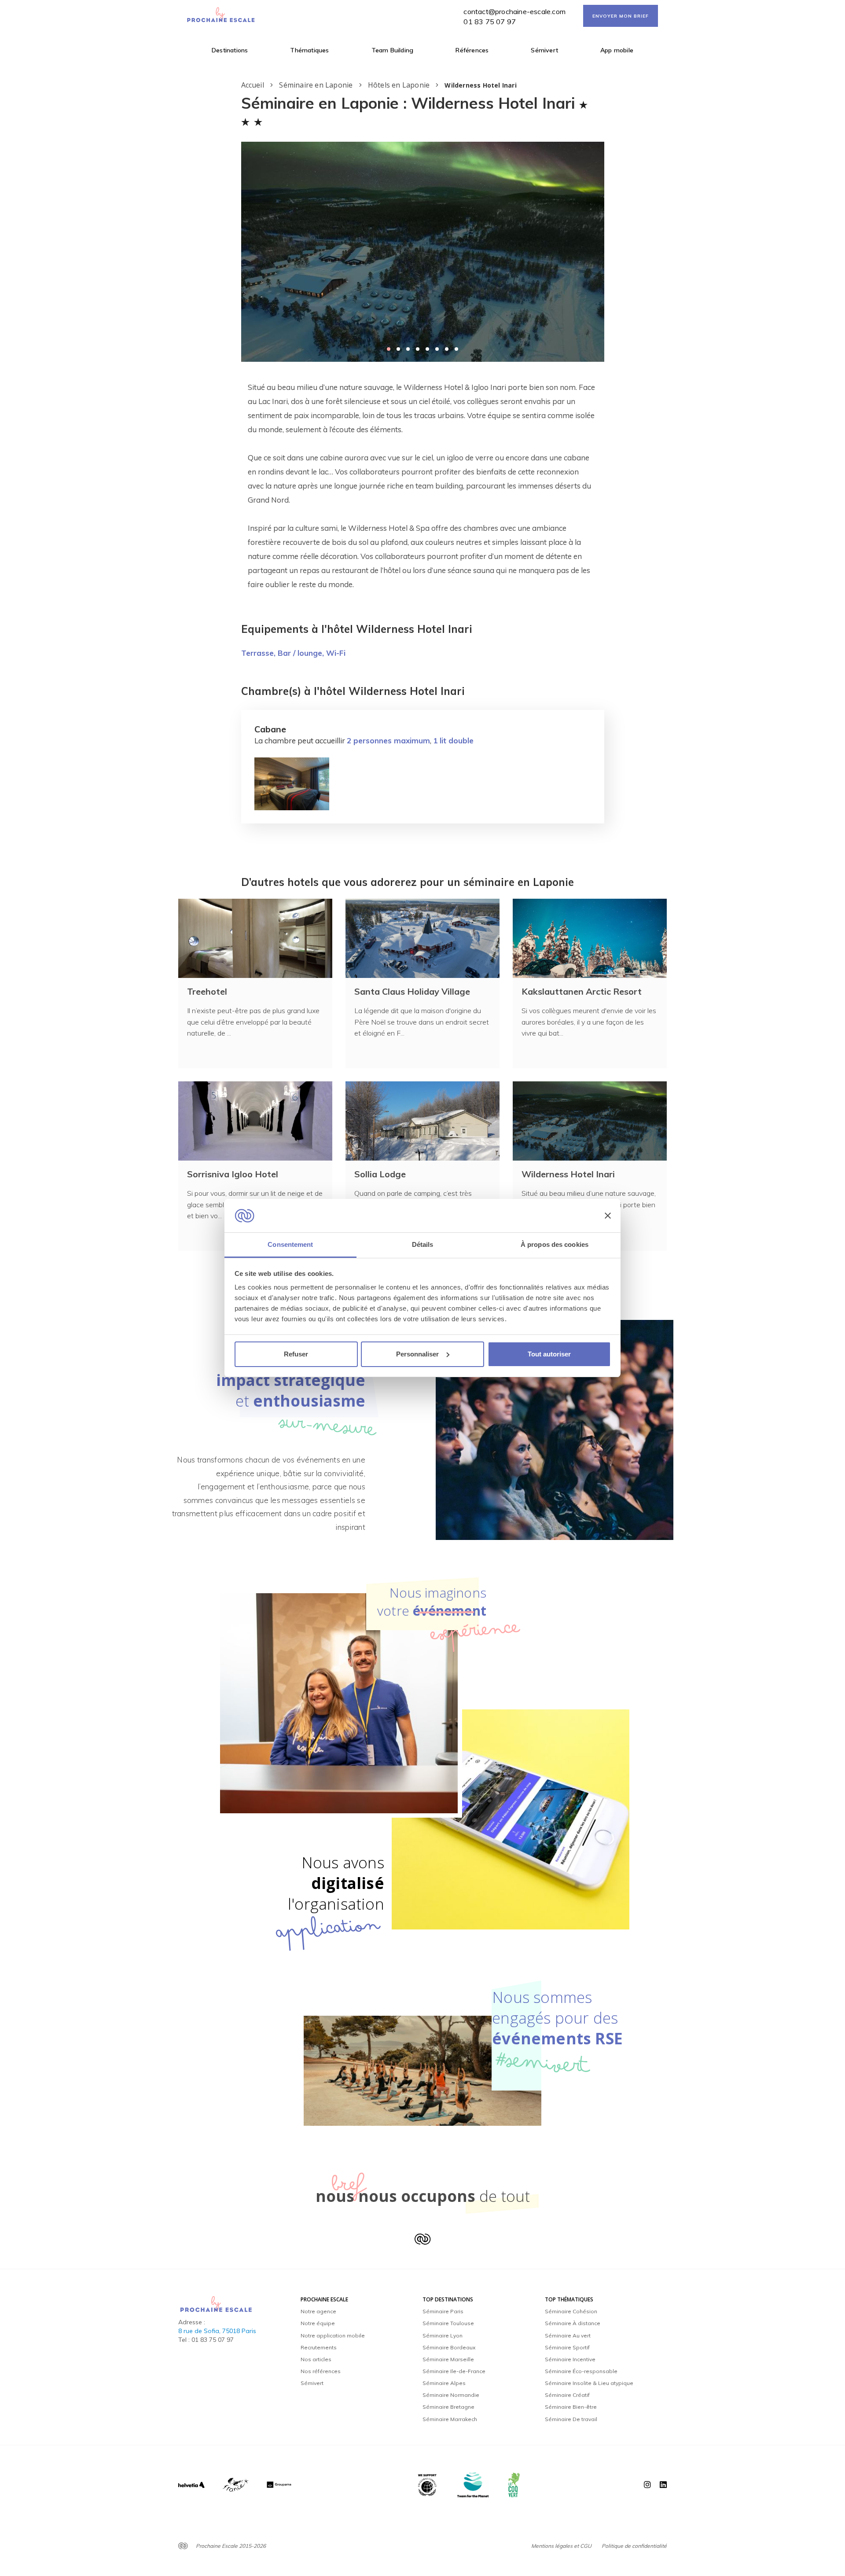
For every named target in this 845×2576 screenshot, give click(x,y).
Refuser (296, 1354)
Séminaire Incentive (570, 2359)
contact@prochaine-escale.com (514, 11)
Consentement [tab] (290, 1244)
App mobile (617, 50)
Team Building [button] (393, 50)
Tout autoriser (549, 1354)
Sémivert (544, 50)
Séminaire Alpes (444, 2383)
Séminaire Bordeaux (449, 2347)
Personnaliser (417, 1354)
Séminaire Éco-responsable (581, 2371)
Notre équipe (318, 2323)
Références (472, 50)
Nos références (321, 2371)
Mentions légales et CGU (561, 2546)
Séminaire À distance (573, 2323)
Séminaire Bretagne (448, 2407)
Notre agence (318, 2311)
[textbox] (423, 486)
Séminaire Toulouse (448, 2323)
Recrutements (319, 2347)
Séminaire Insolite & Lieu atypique (589, 2383)
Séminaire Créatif (567, 2395)
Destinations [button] (230, 50)
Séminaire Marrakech (450, 2419)
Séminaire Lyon (443, 2335)
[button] (389, 349)
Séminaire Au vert (568, 2335)
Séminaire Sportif (567, 2347)
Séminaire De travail (571, 2419)
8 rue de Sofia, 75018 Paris (217, 2331)
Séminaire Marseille (448, 2359)
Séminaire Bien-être (571, 2407)
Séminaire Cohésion (571, 2311)
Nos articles (316, 2359)
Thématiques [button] (309, 50)
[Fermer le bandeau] (608, 1216)
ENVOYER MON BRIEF (621, 16)
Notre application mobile (333, 2335)
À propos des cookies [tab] (555, 1244)
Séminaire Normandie (451, 2395)
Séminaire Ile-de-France (454, 2371)
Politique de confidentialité (634, 2546)
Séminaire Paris (443, 2311)
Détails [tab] (423, 1244)
